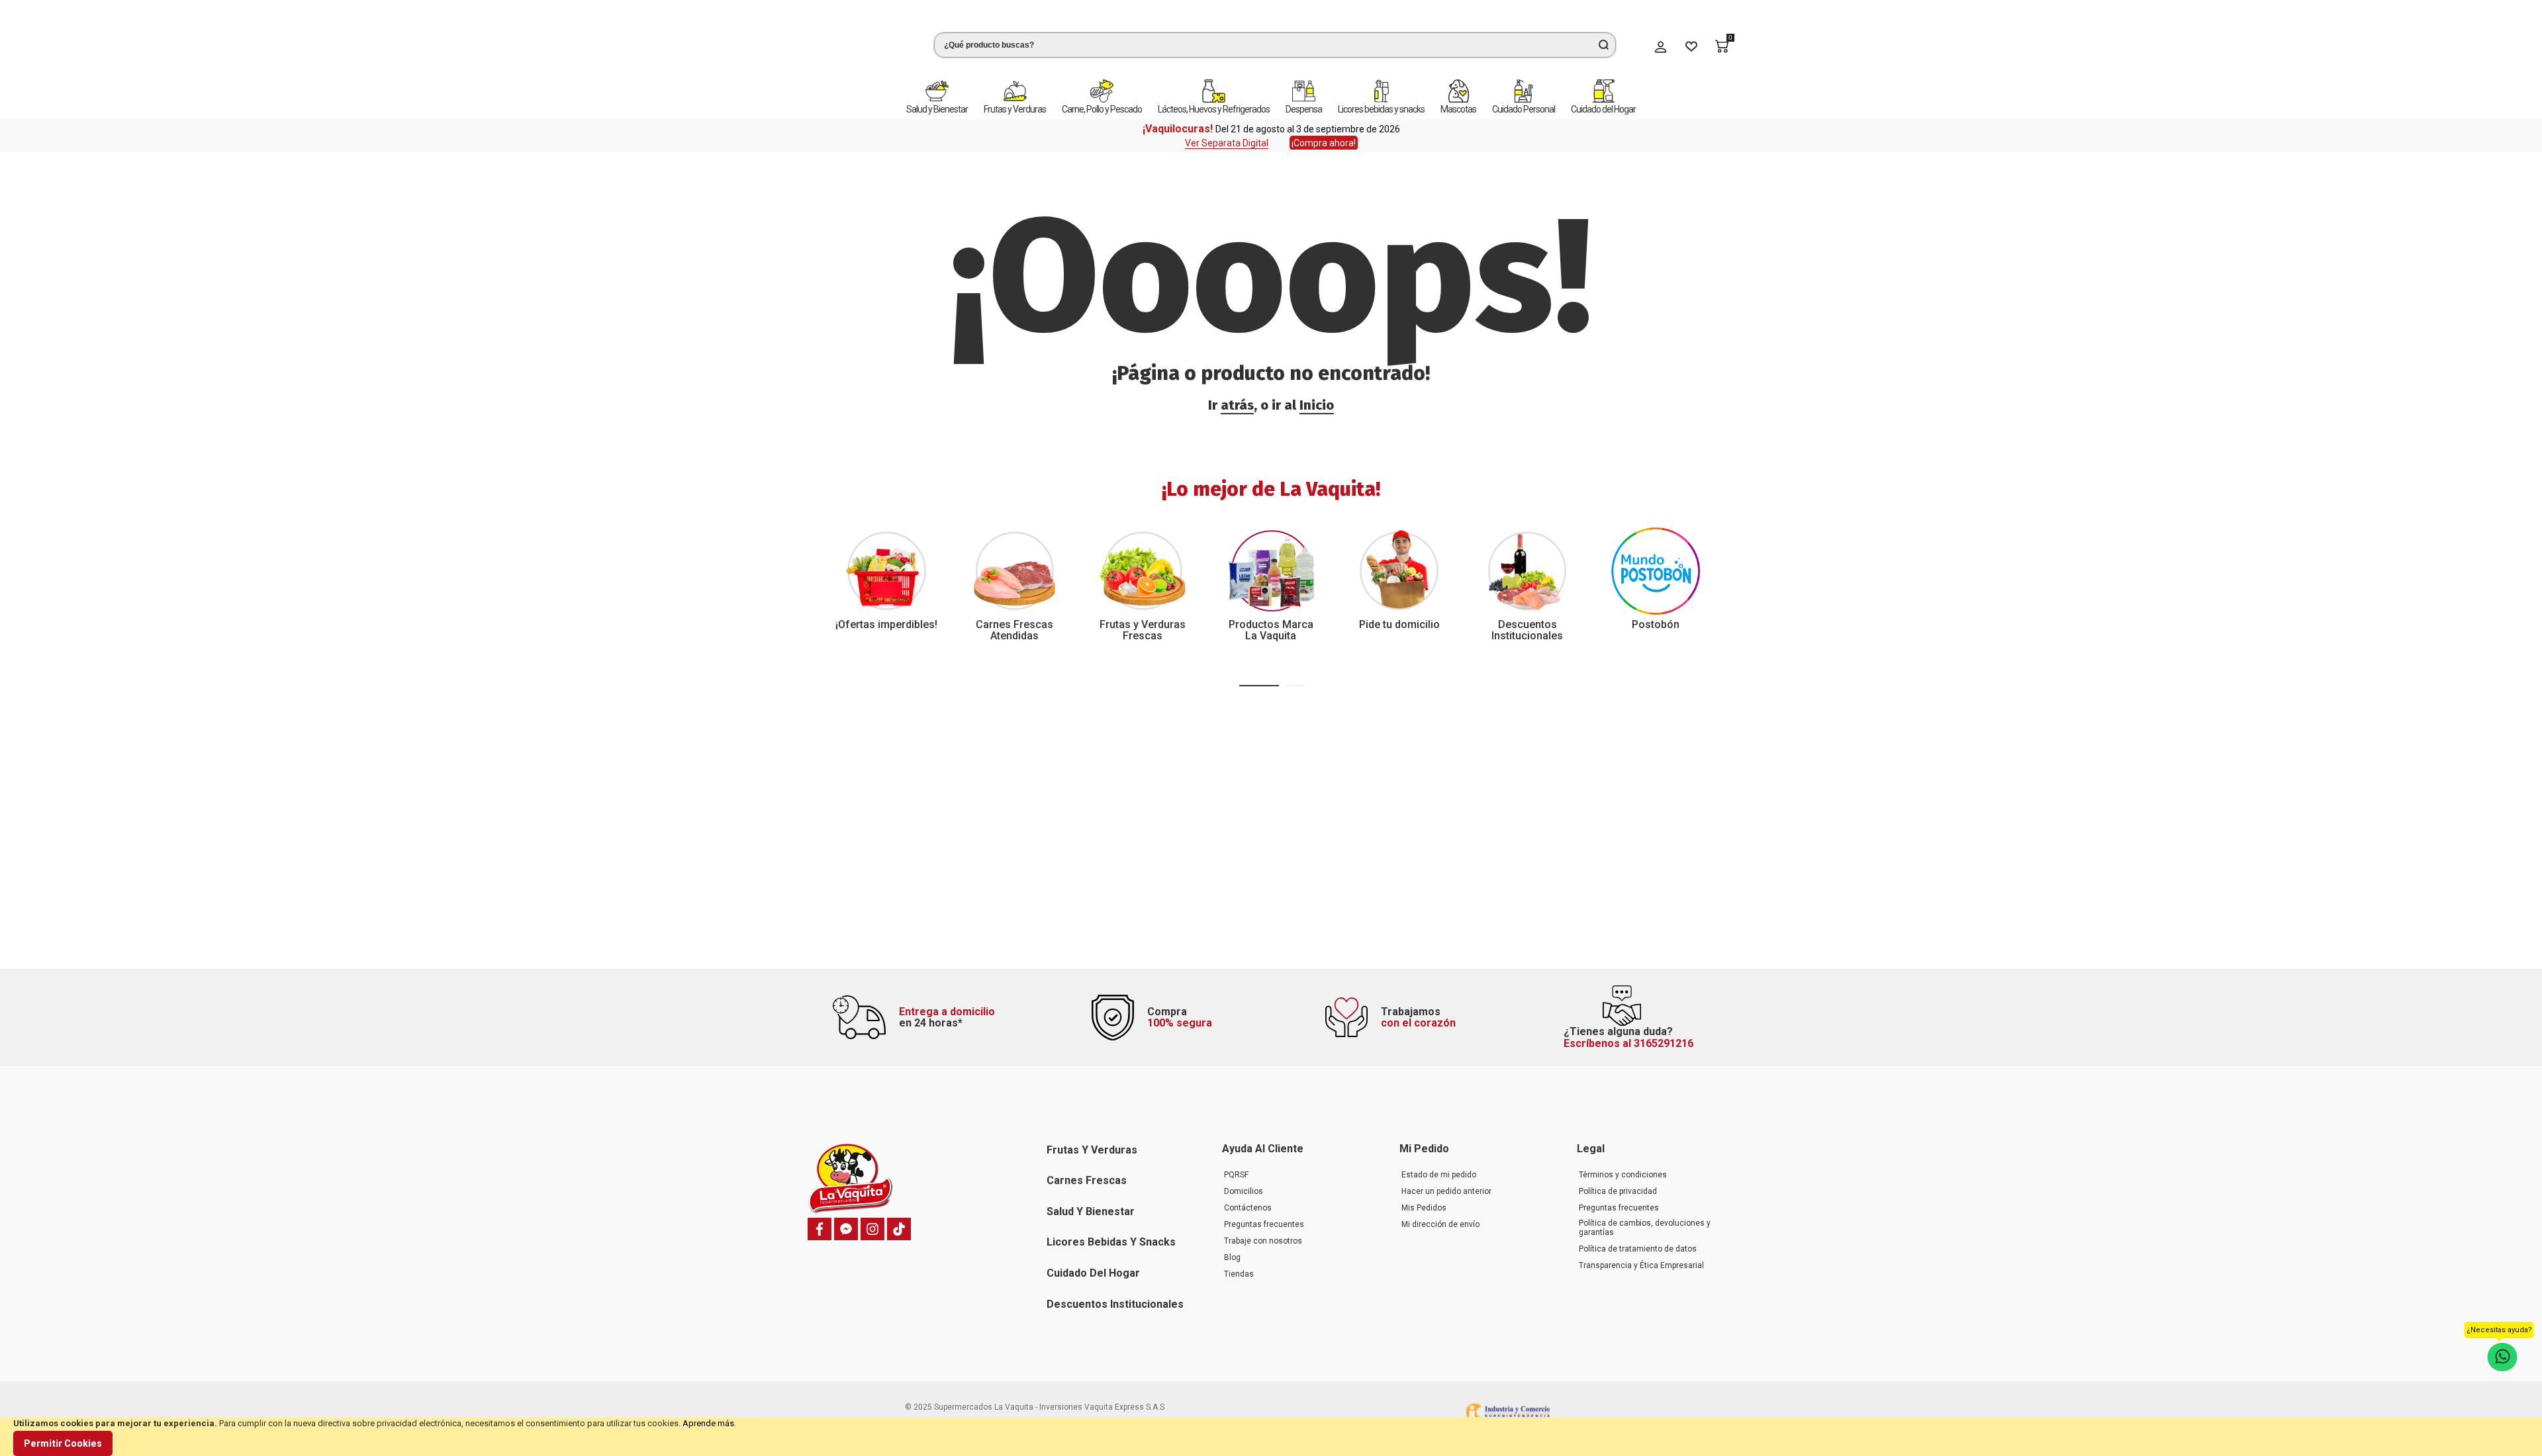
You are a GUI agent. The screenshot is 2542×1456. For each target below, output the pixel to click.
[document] (1271, 1436)
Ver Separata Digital (1227, 134)
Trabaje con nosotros (1263, 1241)
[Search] (1603, 40)
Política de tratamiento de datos (1638, 1249)
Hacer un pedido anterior (1446, 1191)
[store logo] (857, 42)
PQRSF (1236, 1175)
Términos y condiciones (1623, 1175)
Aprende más (708, 1423)
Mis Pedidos (1424, 1208)
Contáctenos (1248, 1208)
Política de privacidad (1618, 1191)
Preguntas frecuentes (1264, 1224)
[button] (1259, 677)
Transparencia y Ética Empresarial (1641, 1265)
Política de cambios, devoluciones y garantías (1645, 1228)
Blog (1232, 1257)
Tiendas (1239, 1274)
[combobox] (1275, 40)
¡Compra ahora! (1324, 134)
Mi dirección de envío (1440, 1224)
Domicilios (1244, 1191)
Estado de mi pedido (1439, 1175)
